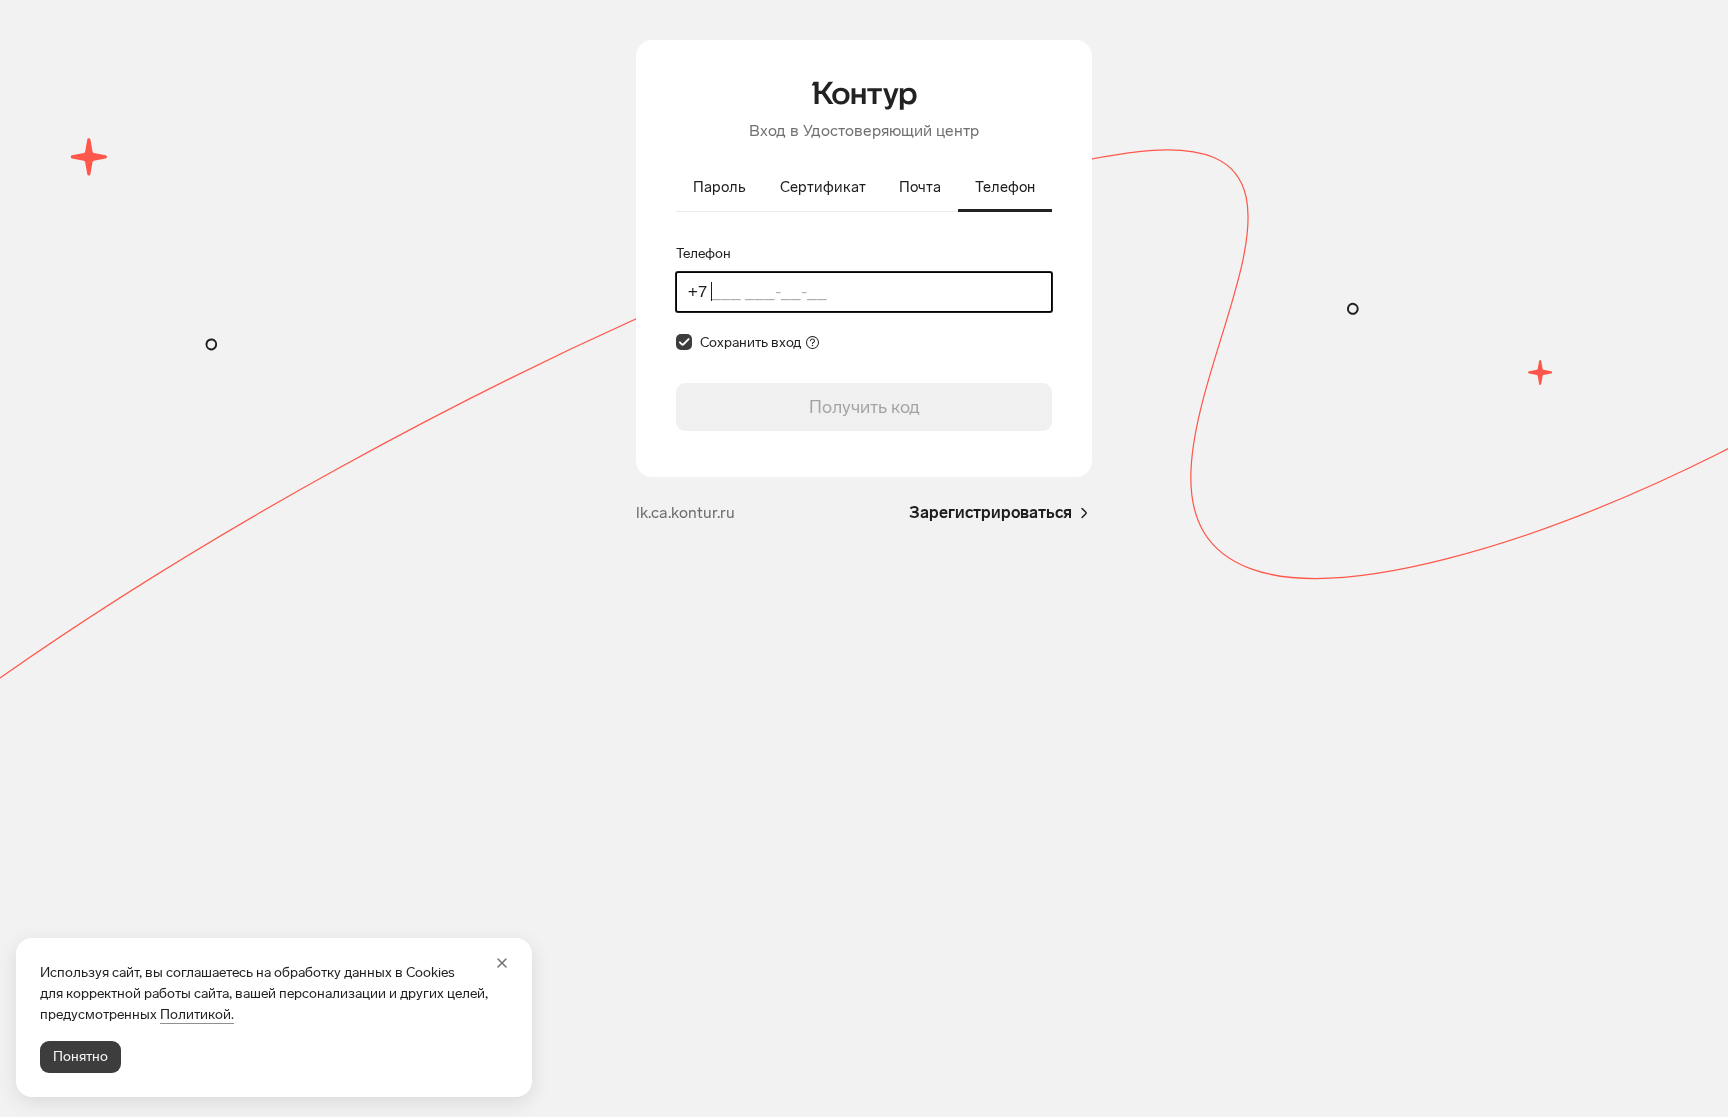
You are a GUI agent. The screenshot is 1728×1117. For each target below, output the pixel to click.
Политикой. (197, 1014)
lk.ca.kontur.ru (685, 512)
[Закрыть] (502, 963)
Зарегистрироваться (990, 512)
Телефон (703, 253)
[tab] (719, 189)
